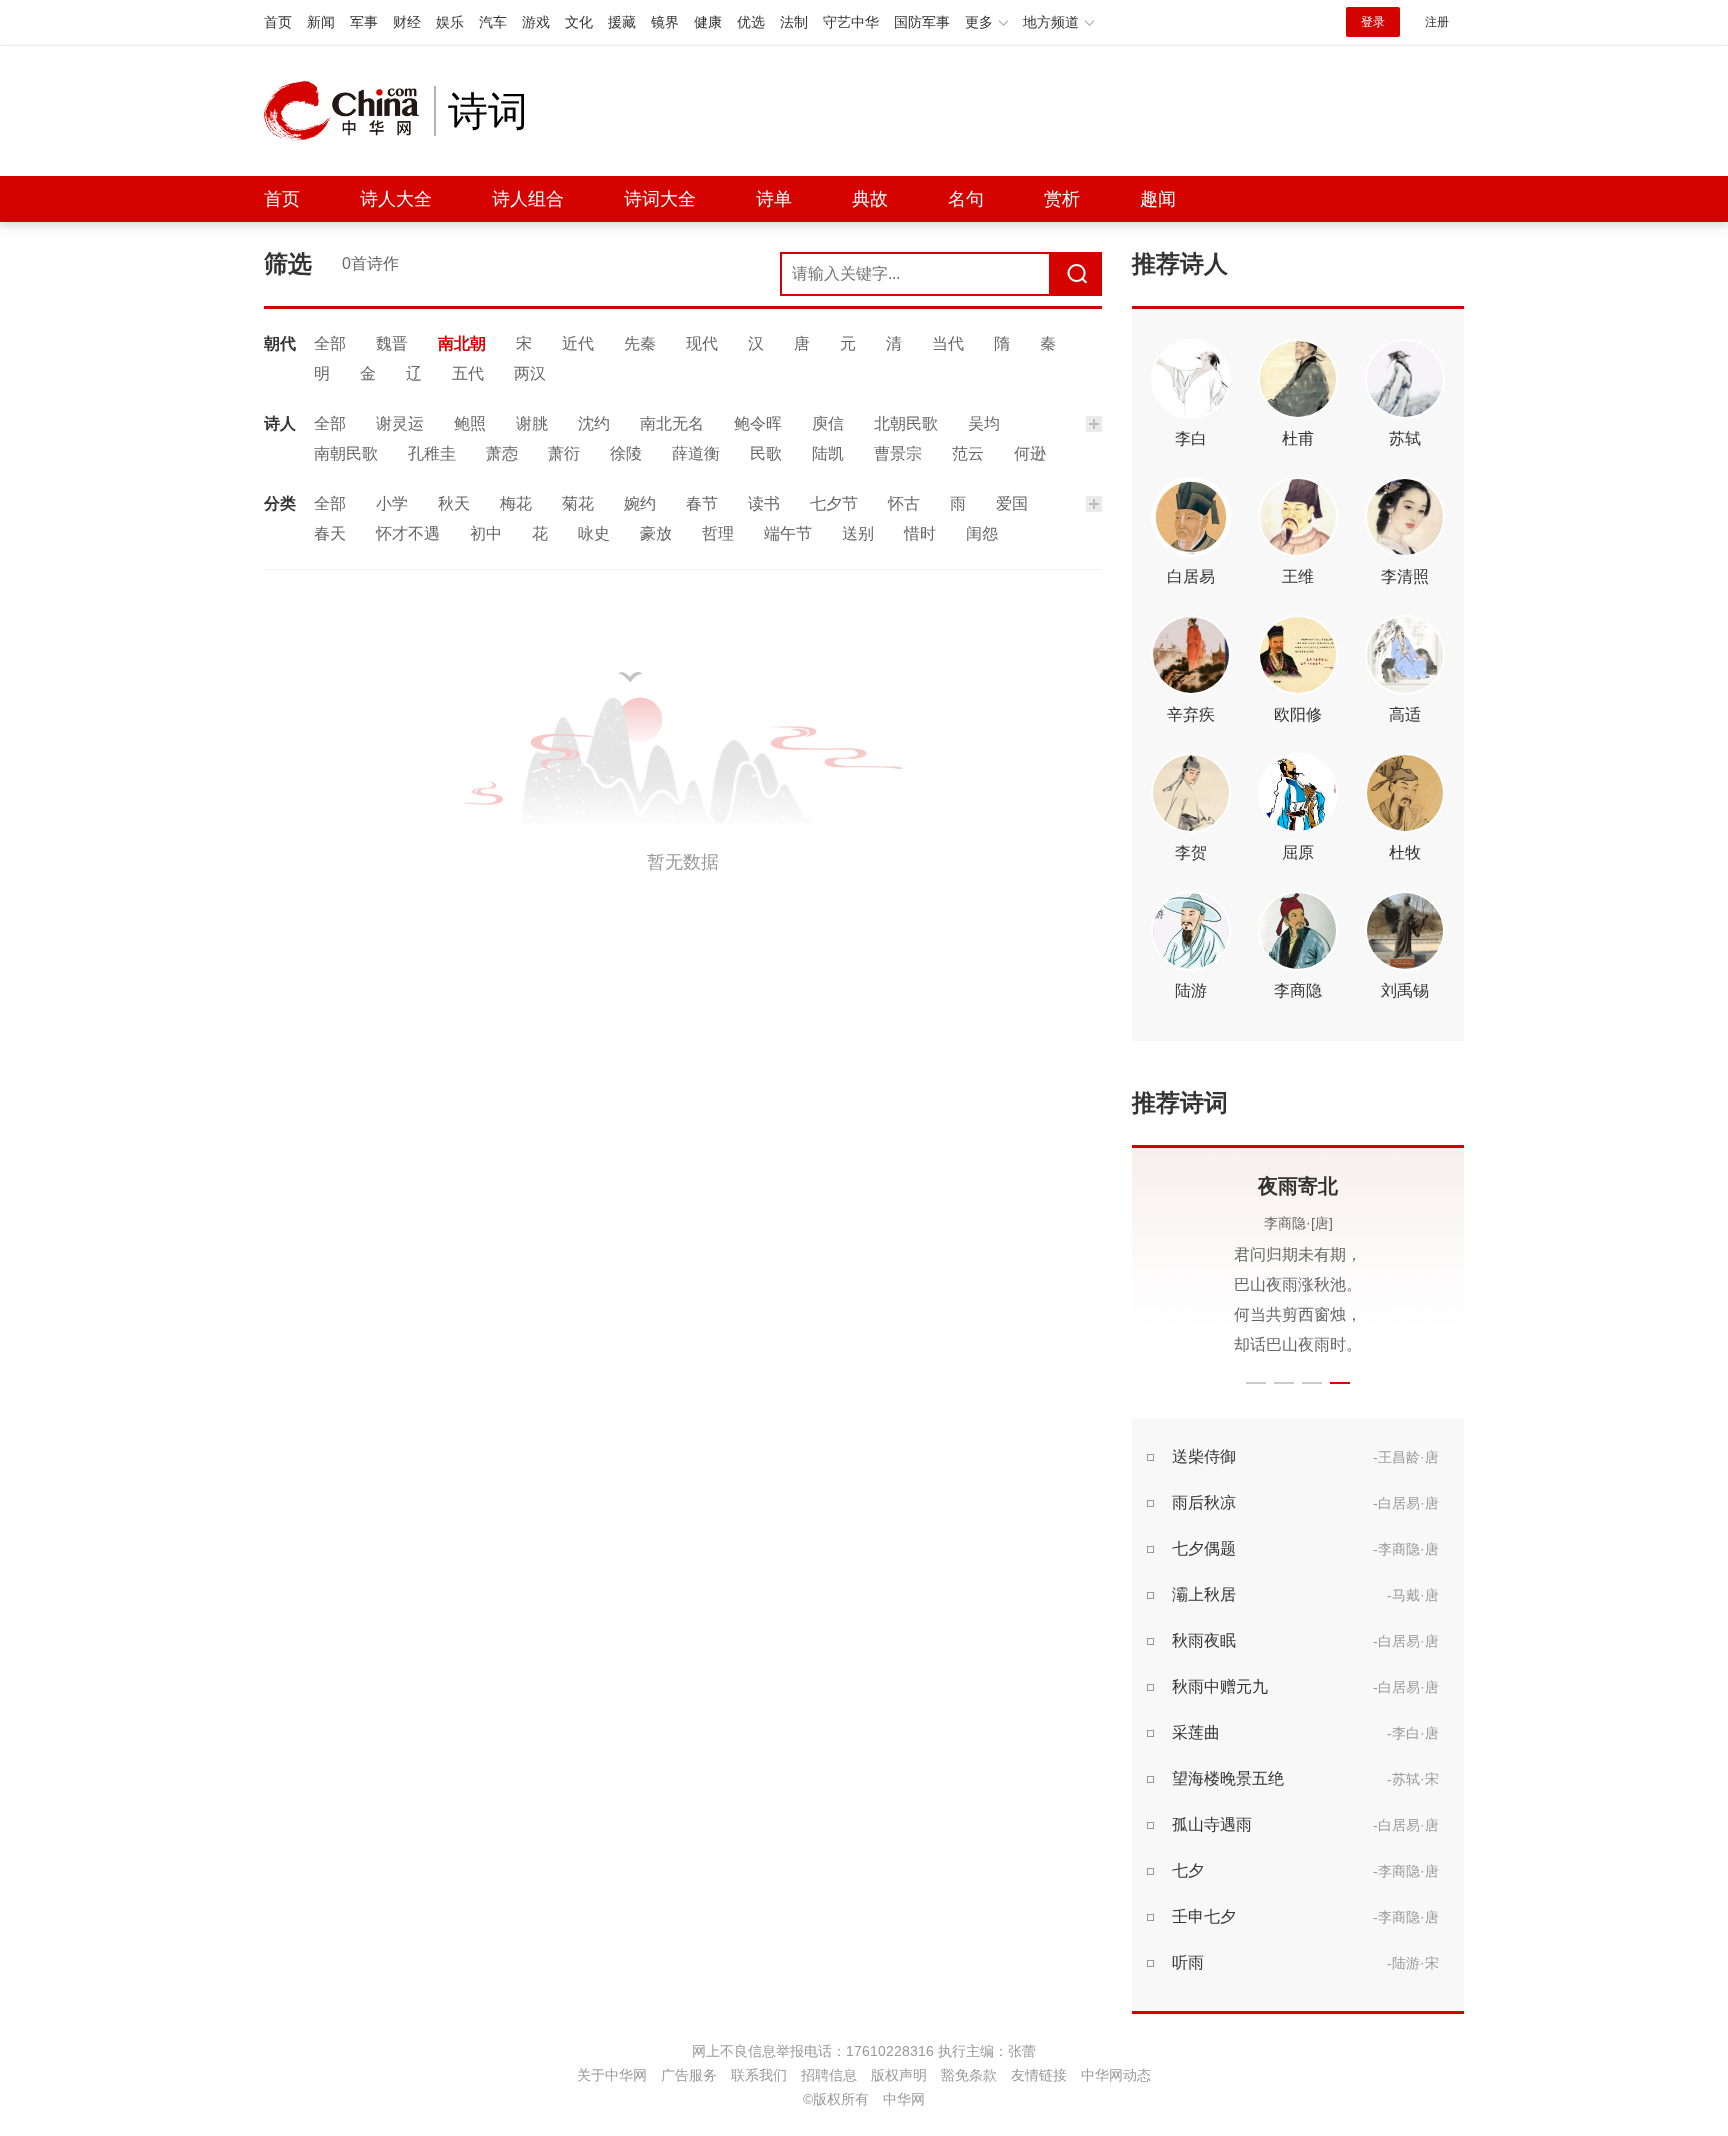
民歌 (766, 453)
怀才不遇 (408, 533)
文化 (579, 22)
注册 (1437, 22)
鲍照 (470, 423)
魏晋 (392, 343)
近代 (578, 343)
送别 (858, 533)
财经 (407, 22)
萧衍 (564, 453)
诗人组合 (528, 199)
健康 (708, 22)
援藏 (622, 22)
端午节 (788, 533)
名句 (966, 199)
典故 (870, 199)
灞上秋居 (1204, 1594)
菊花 (578, 503)
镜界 (665, 22)
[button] (1256, 1383)
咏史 (594, 533)
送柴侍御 (1204, 1456)
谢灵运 (400, 423)
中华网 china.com (349, 111)
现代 (702, 343)
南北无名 (672, 423)
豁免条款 (969, 2075)
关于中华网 (612, 2075)
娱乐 (450, 22)
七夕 (1188, 1870)
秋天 (454, 503)
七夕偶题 (1204, 1548)
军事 (364, 22)
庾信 (828, 423)
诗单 (774, 199)
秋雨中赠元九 (1220, 1686)
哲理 (718, 533)
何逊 (1030, 453)
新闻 (321, 22)
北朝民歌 (906, 423)
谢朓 (532, 423)
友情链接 (1039, 2075)
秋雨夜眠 (1204, 1640)
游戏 (536, 22)
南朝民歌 (346, 453)
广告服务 (689, 2075)
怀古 (904, 503)
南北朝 (462, 343)
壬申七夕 (1204, 1916)
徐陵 (626, 453)
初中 (486, 533)
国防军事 (922, 22)
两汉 (530, 373)
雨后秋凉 (1204, 1502)
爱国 (1012, 503)
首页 (278, 22)
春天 (330, 533)
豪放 (656, 533)
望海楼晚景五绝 (1228, 1778)
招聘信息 (829, 2075)
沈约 (594, 423)
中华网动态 (1116, 2075)
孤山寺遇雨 (1212, 1824)
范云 (968, 453)
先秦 (640, 343)
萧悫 (502, 453)
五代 (468, 373)
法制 (794, 22)
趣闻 (1158, 199)
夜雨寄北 (1298, 1186)
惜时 (920, 533)
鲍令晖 (758, 423)
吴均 (984, 423)
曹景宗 (898, 453)
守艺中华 (851, 22)
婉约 (640, 503)
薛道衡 (696, 453)
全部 (330, 343)
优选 (751, 22)
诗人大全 (396, 199)
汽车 (493, 22)
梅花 (516, 503)
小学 (392, 503)
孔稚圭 (432, 453)
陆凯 (828, 453)
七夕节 (834, 503)
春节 (702, 503)
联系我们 (759, 2075)
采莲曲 (1196, 1732)
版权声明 (899, 2075)
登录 (1373, 22)
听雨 (1188, 1962)
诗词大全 (660, 199)
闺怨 (982, 533)
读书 (764, 503)
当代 (948, 343)
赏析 (1062, 199)
